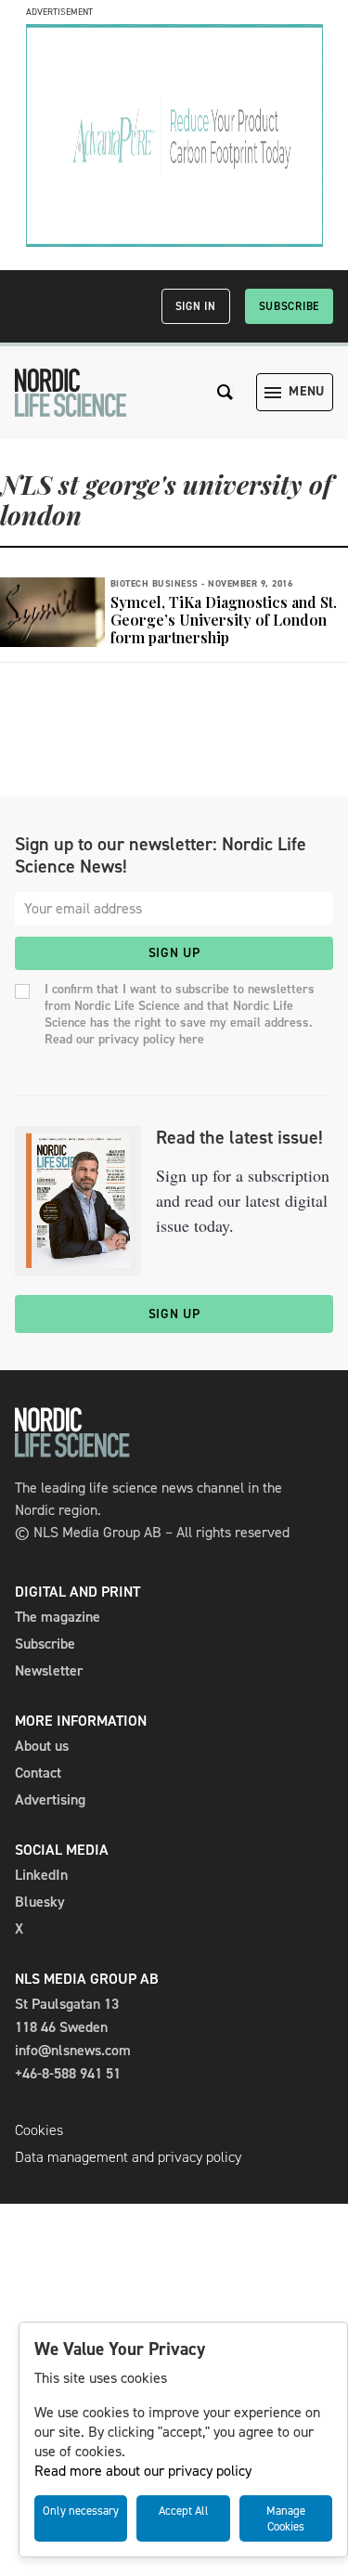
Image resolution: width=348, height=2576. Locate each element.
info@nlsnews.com (73, 2050)
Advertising (50, 1799)
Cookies (39, 2130)
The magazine (58, 1617)
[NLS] (71, 393)
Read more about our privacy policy (143, 2471)
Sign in (196, 306)
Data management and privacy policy (128, 2157)
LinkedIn (41, 1875)
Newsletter (49, 1670)
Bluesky (40, 1902)
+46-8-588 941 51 (68, 2073)
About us (42, 1746)
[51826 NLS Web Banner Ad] (174, 242)
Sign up (174, 953)
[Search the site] (226, 392)
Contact (38, 1773)
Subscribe (289, 306)
